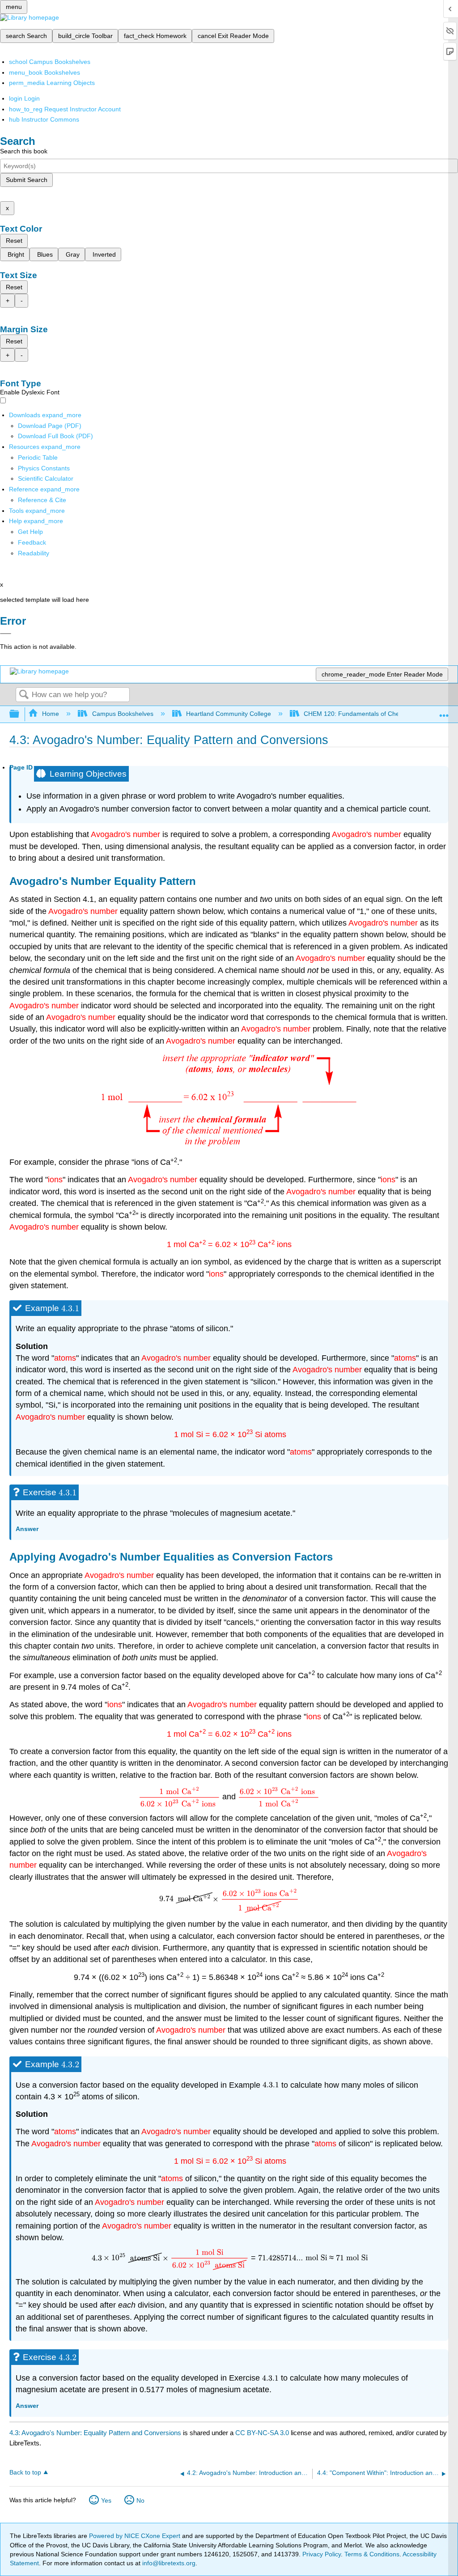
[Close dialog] (6, 634)
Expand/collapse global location (444, 712)
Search (24, 695)
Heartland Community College (229, 714)
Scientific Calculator (46, 478)
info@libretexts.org (168, 2563)
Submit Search (27, 180)
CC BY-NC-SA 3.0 (262, 2433)
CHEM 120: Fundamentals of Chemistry (360, 714)
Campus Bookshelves (123, 714)
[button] (32, 542)
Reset (14, 241)
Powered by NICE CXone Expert (136, 2536)
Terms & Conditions (372, 2554)
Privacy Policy (322, 2554)
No (140, 2500)
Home (51, 714)
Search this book (24, 151)
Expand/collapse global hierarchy (20, 714)
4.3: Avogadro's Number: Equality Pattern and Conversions (95, 2433)
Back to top (25, 2472)
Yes (106, 2500)
